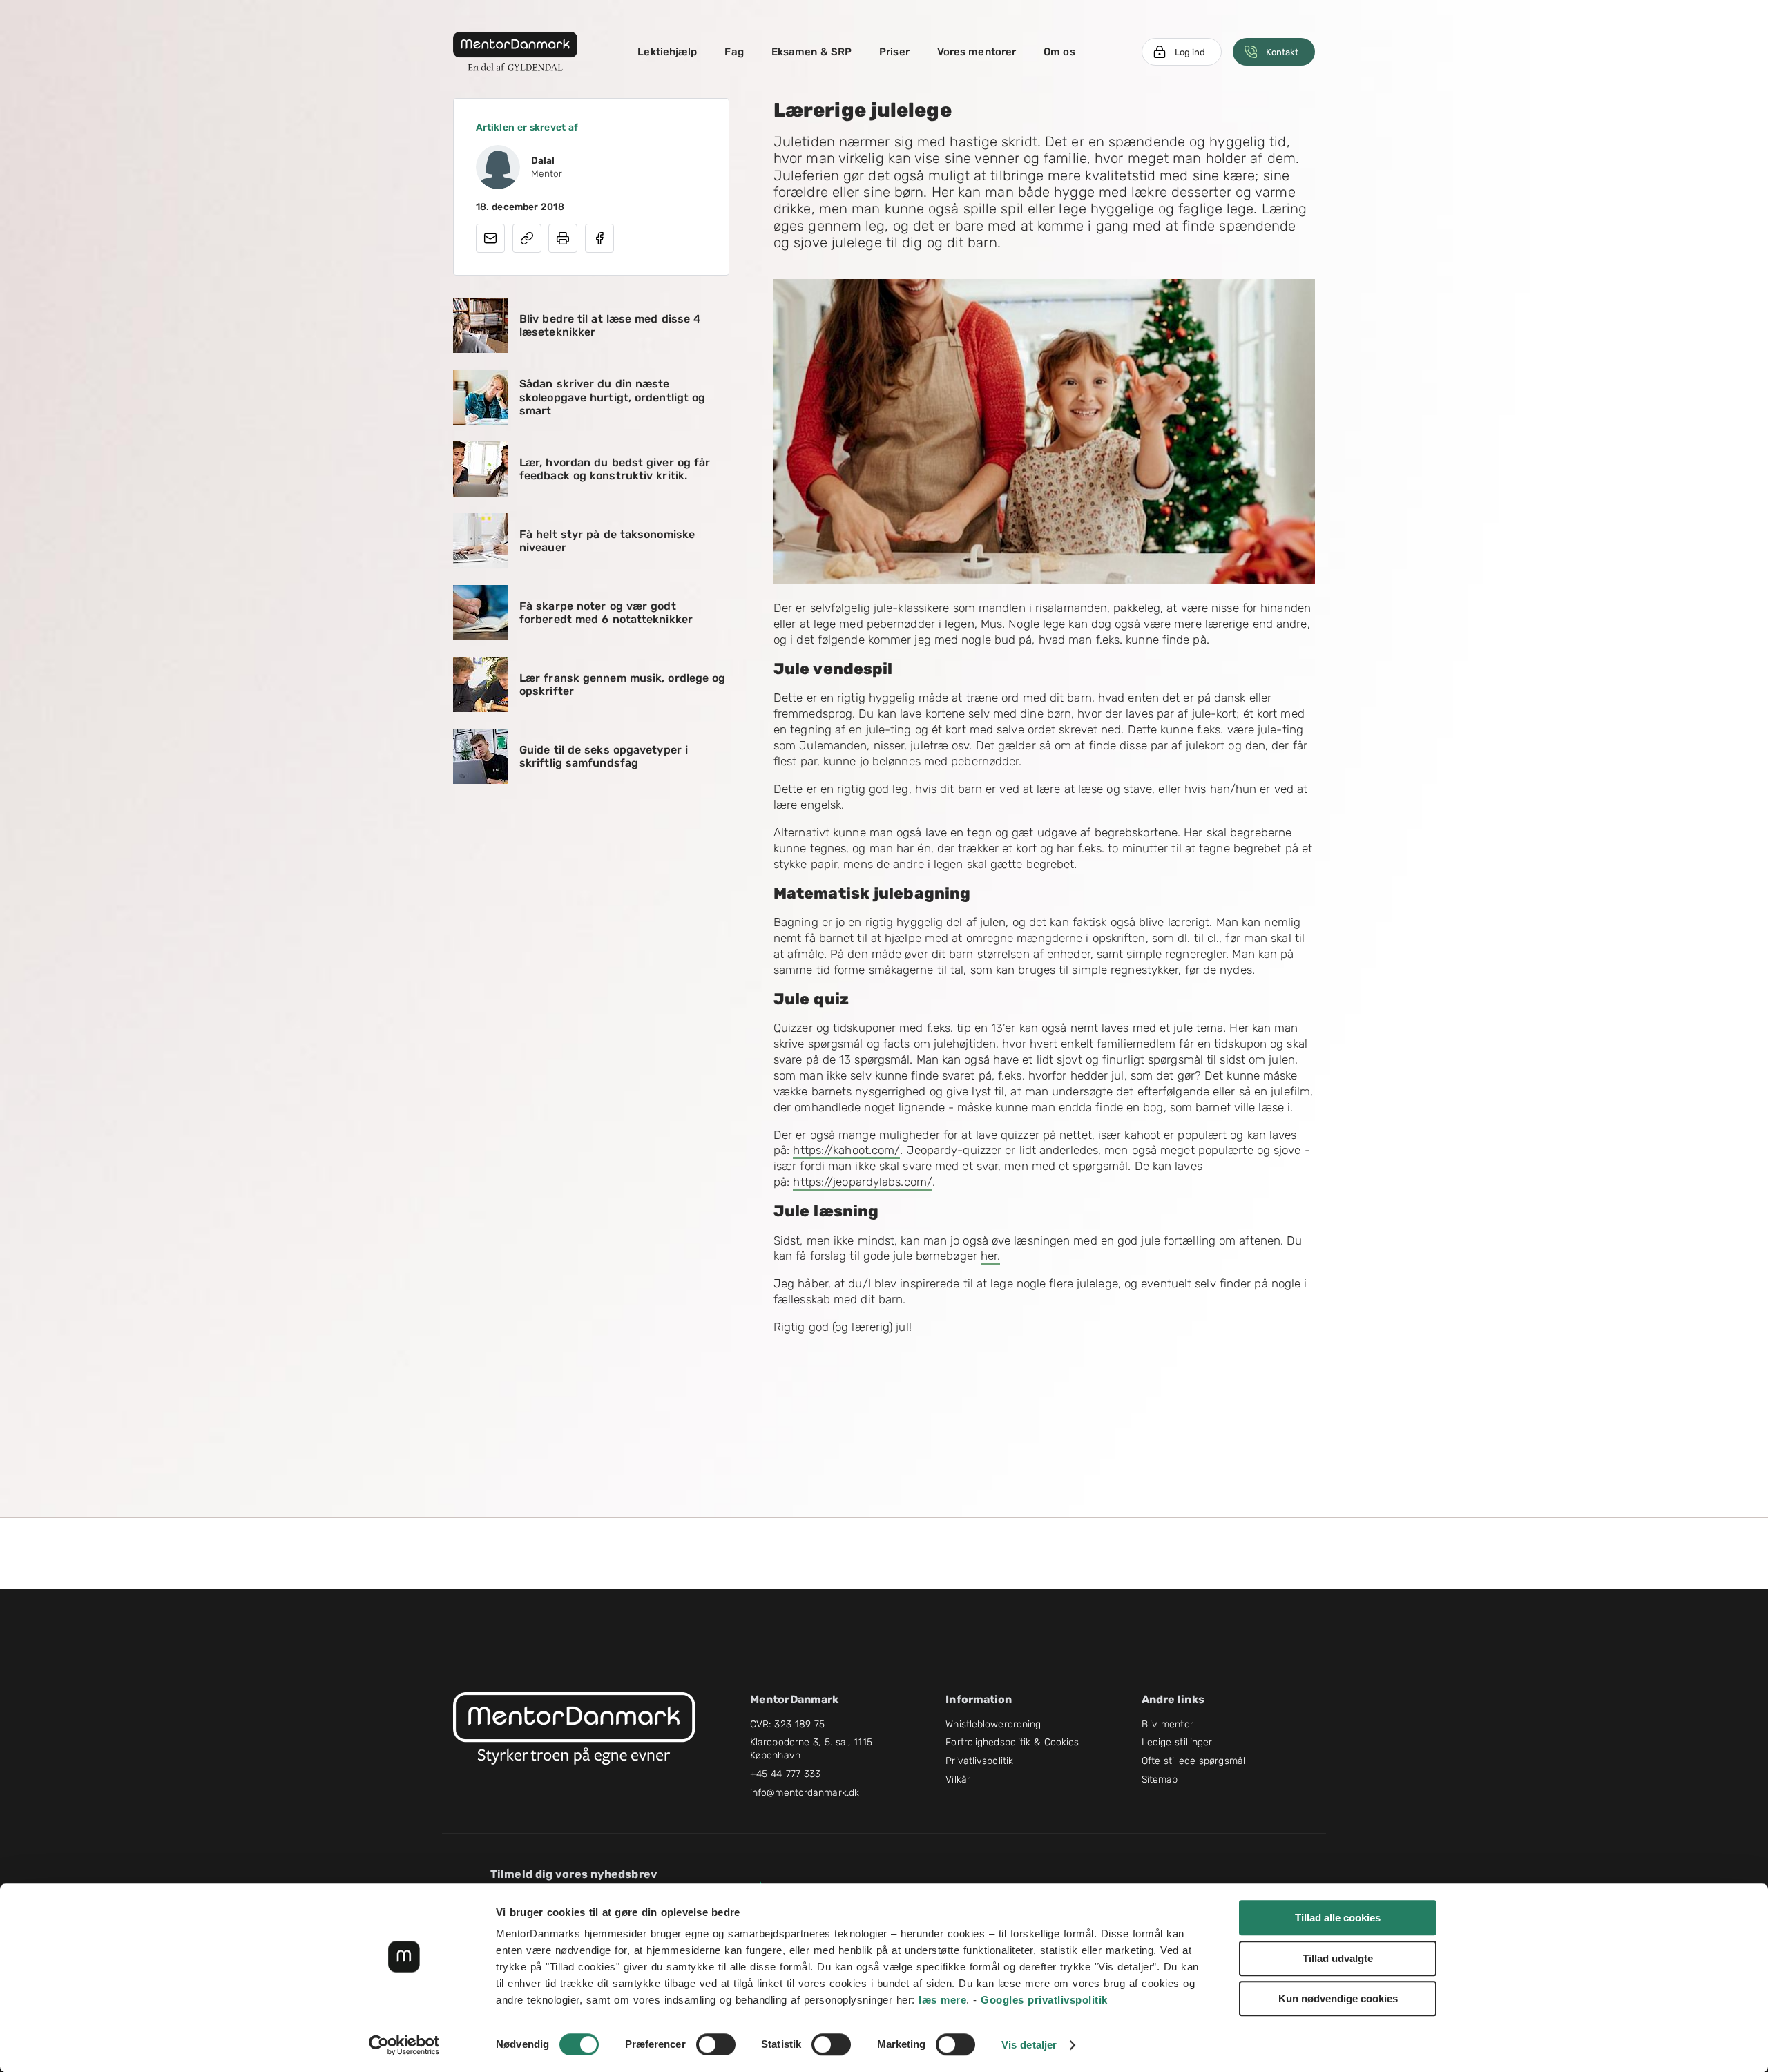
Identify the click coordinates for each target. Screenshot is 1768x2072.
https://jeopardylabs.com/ (863, 1182)
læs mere (942, 2000)
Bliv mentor (1168, 1724)
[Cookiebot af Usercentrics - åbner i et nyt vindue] (404, 2045)
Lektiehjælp (667, 52)
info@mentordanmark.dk (805, 1793)
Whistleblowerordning (993, 1724)
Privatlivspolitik (979, 1761)
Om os (1059, 52)
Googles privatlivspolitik (1044, 2000)
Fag (734, 52)
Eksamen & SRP (811, 52)
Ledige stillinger (1177, 1742)
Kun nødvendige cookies (1338, 1998)
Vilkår (958, 1780)
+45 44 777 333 (785, 1774)
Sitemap (1160, 1780)
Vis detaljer (1029, 2045)
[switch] (716, 2044)
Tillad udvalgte (1338, 1958)
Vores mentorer (977, 52)
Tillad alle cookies (1338, 1918)
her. (990, 1256)
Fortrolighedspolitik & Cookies (1012, 1742)
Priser (894, 52)
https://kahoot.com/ (846, 1150)
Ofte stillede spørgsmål (1193, 1761)
